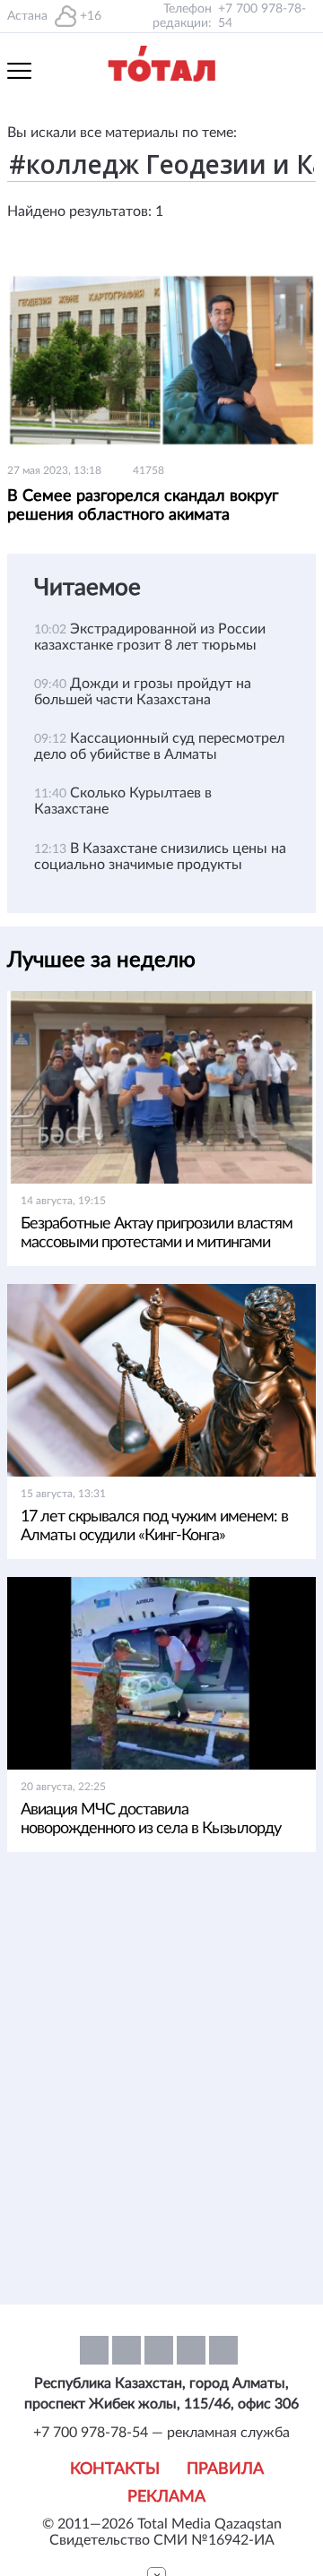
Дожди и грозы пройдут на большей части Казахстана (143, 692)
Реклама (166, 2497)
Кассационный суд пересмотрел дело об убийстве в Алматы (159, 746)
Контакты (115, 2469)
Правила (225, 2469)
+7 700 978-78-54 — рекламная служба (161, 2433)
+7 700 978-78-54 (262, 16)
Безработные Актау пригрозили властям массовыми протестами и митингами (157, 1233)
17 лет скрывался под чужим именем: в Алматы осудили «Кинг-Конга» (154, 1526)
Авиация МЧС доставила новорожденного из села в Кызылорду (151, 1819)
